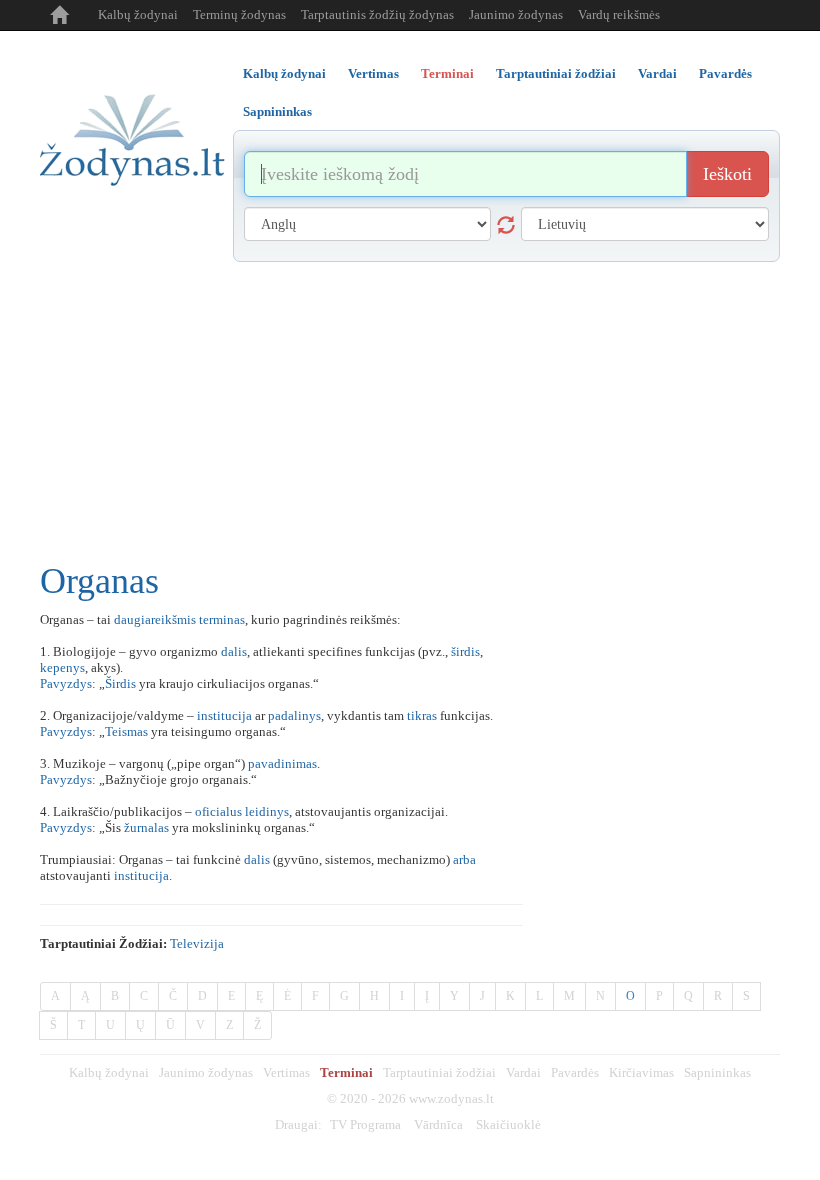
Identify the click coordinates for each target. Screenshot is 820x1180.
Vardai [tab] (657, 73)
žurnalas (146, 827)
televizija (197, 943)
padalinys (294, 715)
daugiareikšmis (155, 619)
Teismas (126, 731)
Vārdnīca (438, 1124)
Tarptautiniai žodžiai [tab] (556, 73)
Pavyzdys (66, 683)
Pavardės (575, 1072)
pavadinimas (282, 763)
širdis (465, 651)
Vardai (523, 1072)
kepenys (62, 667)
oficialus (218, 811)
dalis (234, 651)
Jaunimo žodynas (516, 14)
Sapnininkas (717, 1072)
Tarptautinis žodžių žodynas (377, 14)
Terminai (346, 1072)
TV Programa (365, 1124)
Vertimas (286, 1072)
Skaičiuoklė (508, 1124)
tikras (422, 715)
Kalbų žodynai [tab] (284, 73)
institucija (224, 715)
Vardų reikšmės (619, 14)
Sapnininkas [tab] (277, 111)
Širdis (120, 683)
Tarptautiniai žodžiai (439, 1072)
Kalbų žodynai (138, 14)
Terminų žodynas (239, 14)
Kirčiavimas (641, 1072)
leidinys (267, 811)
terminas (222, 619)
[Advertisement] (410, 412)
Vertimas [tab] (373, 73)
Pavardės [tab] (725, 73)
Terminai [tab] (447, 73)
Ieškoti (727, 174)
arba (464, 859)
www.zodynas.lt (451, 1098)
